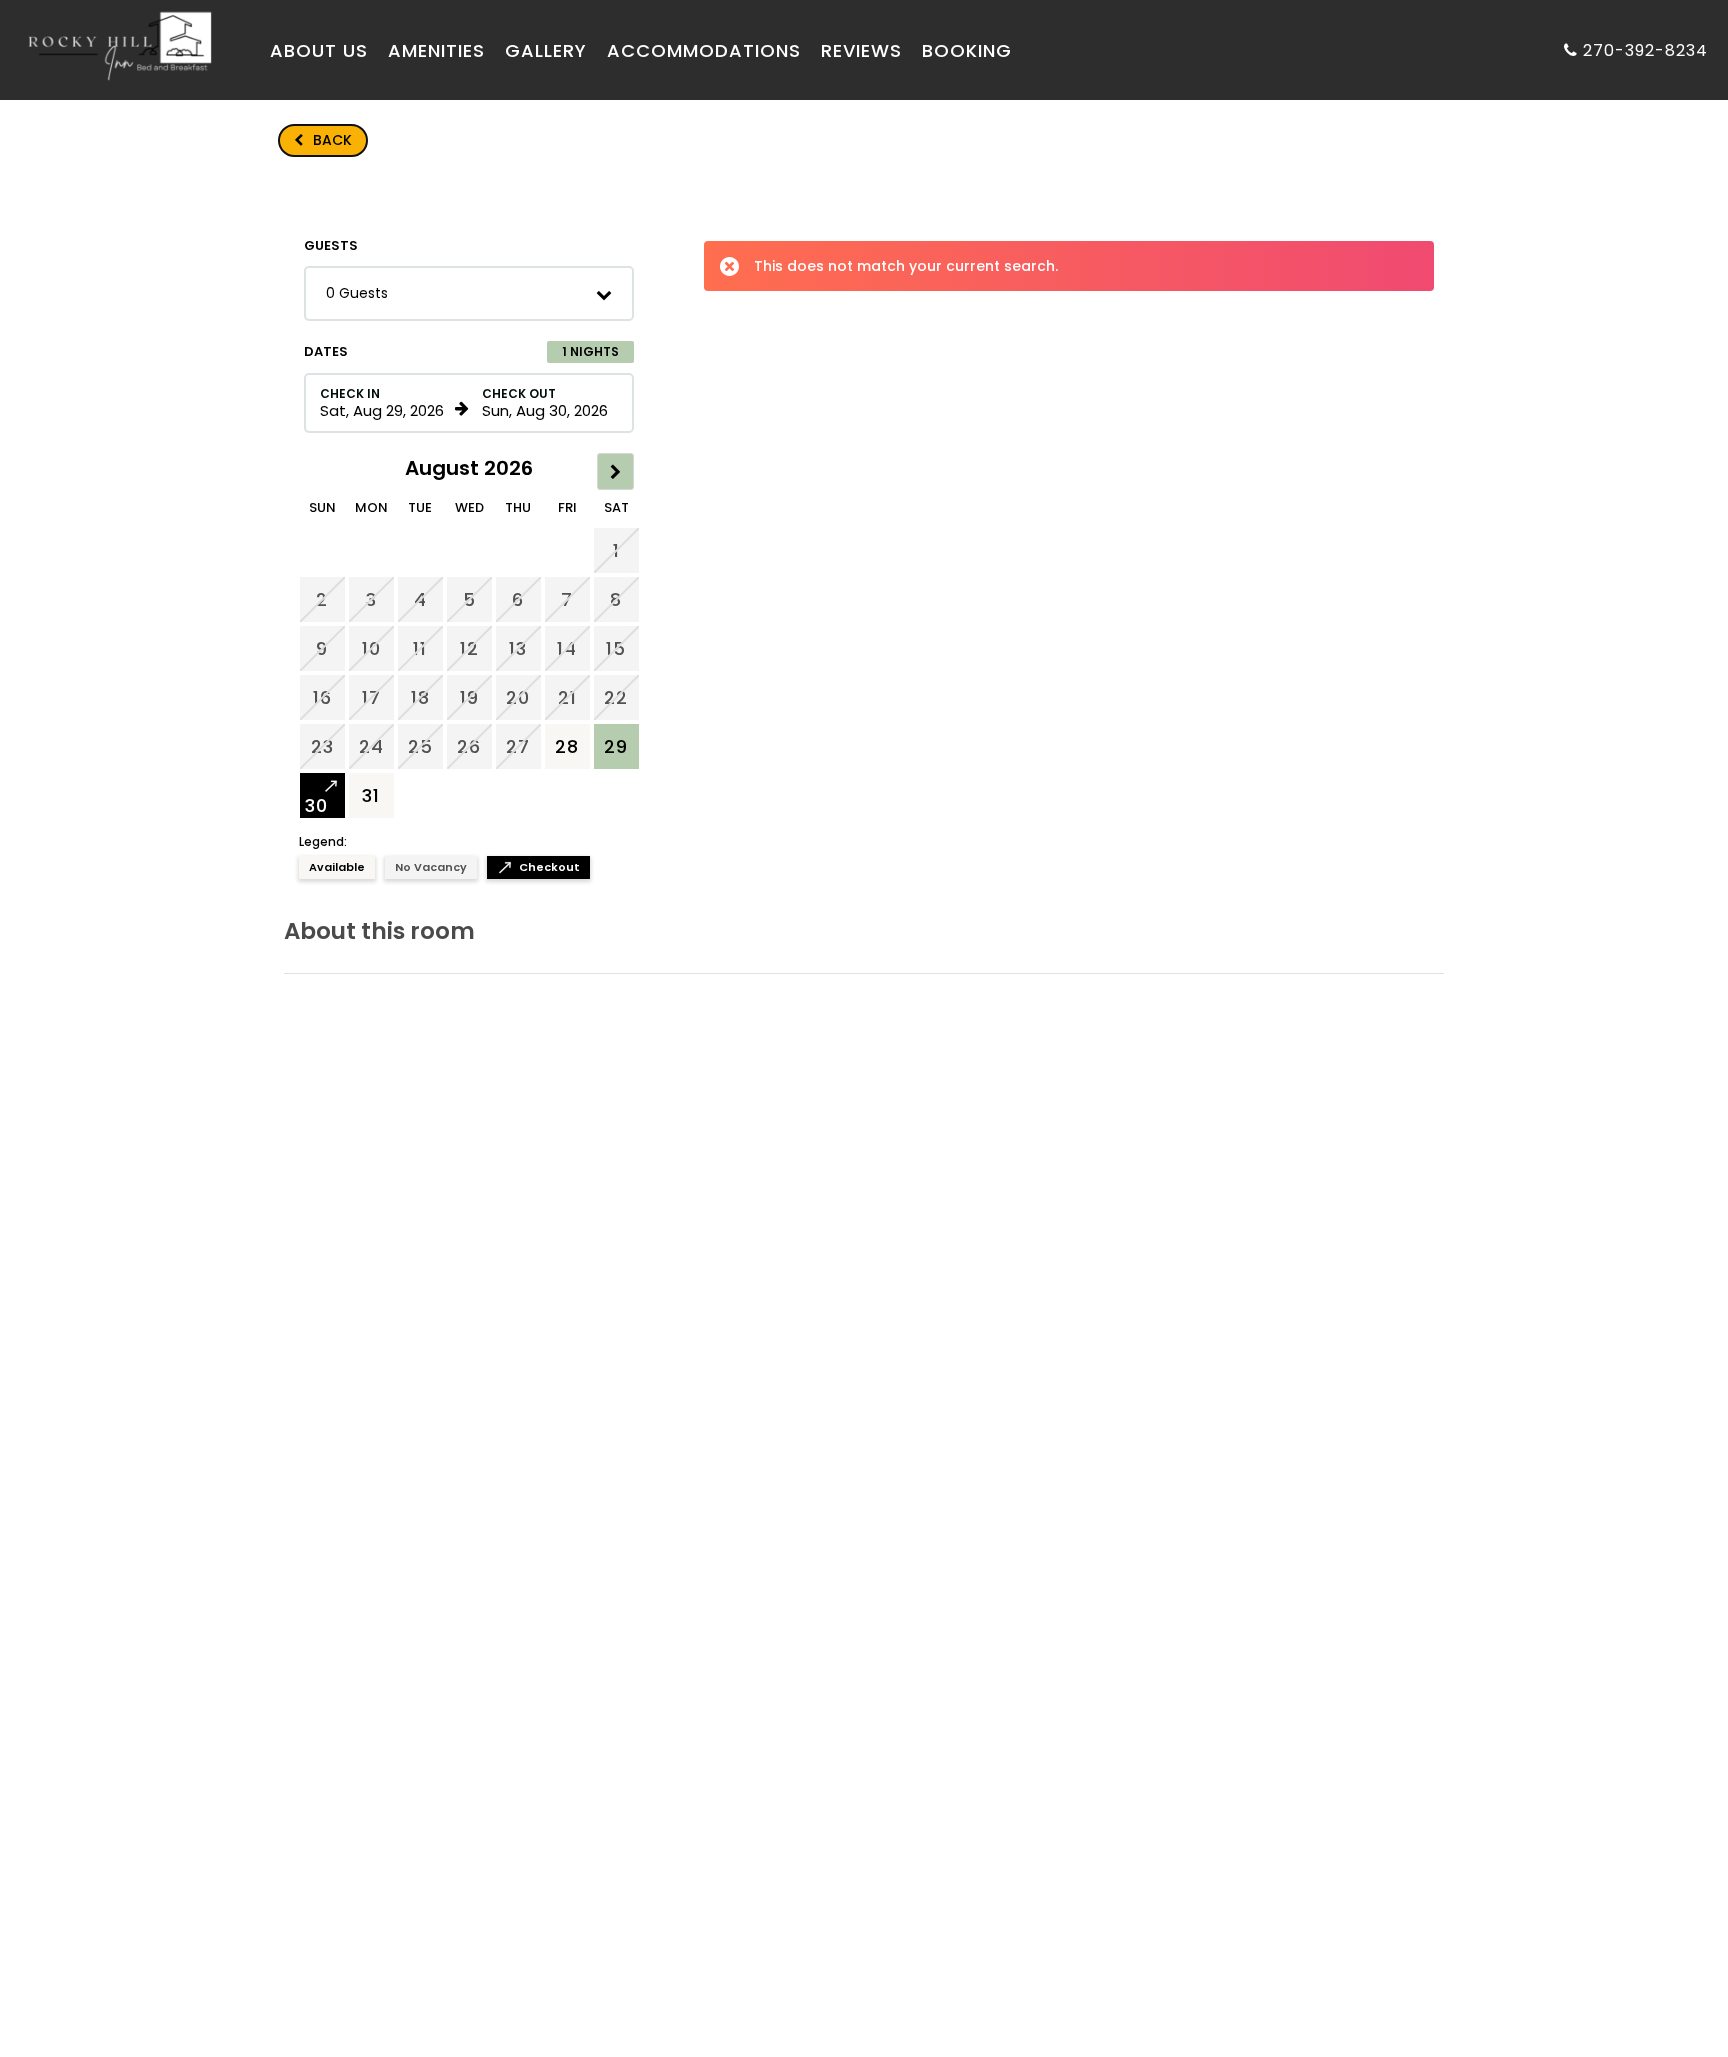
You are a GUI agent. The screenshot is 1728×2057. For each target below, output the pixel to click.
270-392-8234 (1645, 50)
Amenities (436, 50)
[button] (469, 293)
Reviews (861, 50)
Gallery (546, 50)
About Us (319, 50)
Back (323, 140)
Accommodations (704, 50)
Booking (967, 50)
